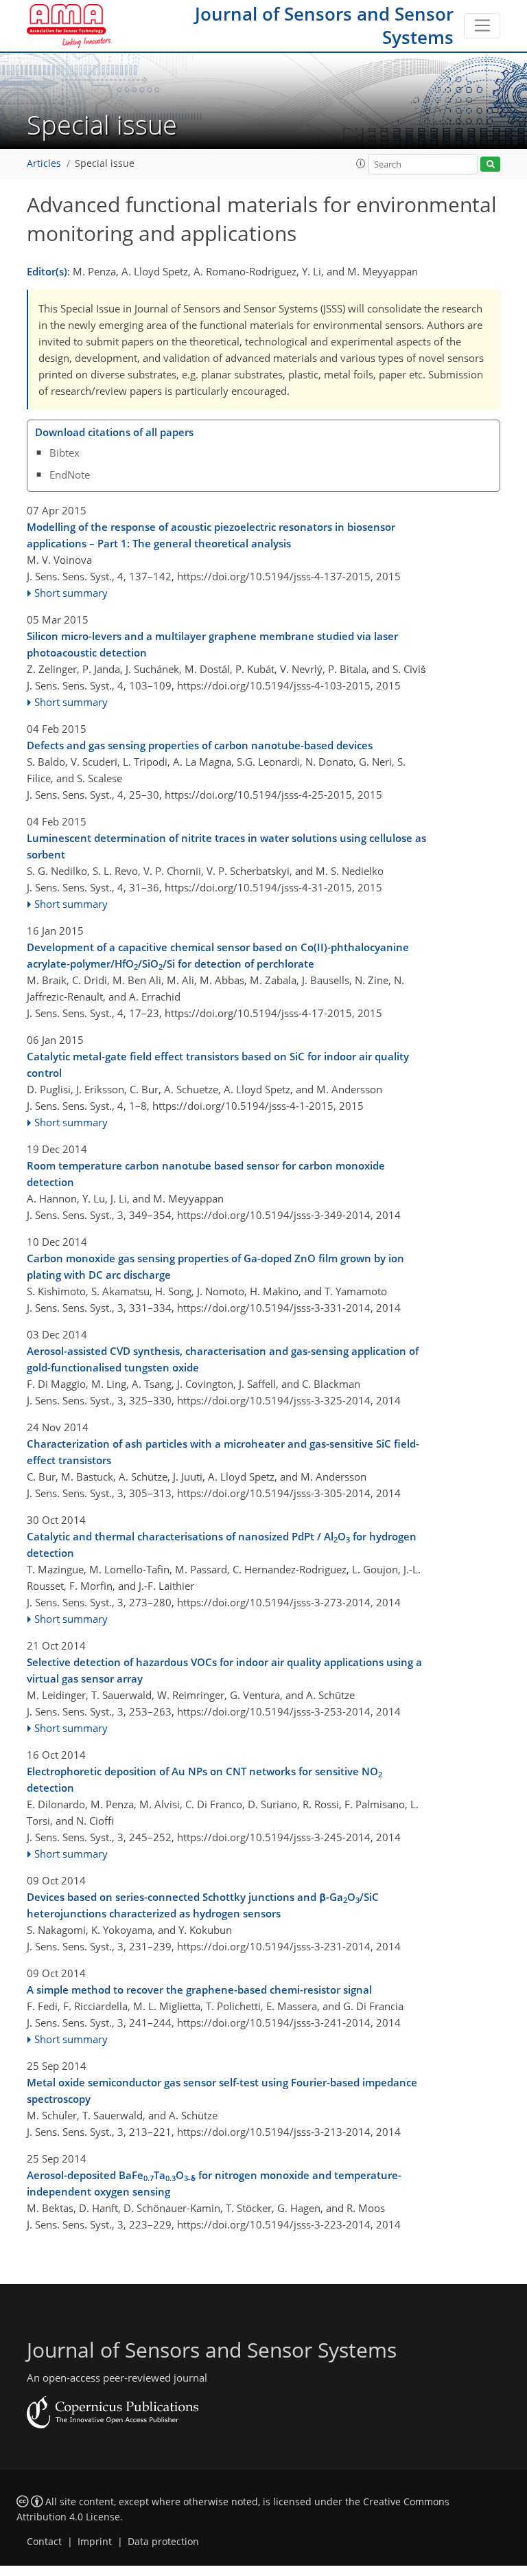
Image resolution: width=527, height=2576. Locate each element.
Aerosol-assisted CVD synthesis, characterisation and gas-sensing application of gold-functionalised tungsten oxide (223, 1359)
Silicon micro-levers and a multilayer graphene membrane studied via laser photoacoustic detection (212, 644)
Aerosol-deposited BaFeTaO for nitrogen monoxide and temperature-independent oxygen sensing (214, 2183)
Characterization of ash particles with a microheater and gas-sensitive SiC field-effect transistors (223, 1452)
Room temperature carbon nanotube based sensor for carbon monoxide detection (206, 1174)
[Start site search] (490, 164)
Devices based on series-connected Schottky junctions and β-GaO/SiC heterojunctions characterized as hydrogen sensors (203, 1905)
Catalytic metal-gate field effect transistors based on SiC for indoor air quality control (218, 1064)
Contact (44, 2542)
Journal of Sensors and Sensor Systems (324, 25)
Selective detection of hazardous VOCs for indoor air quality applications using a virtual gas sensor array (224, 1670)
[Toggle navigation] (482, 26)
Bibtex (65, 453)
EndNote (70, 475)
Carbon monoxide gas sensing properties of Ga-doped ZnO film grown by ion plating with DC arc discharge (215, 1266)
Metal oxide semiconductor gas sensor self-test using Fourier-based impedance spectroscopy (222, 2090)
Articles (44, 163)
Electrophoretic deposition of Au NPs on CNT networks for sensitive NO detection (204, 1779)
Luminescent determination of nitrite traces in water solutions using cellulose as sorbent (226, 846)
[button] (361, 163)
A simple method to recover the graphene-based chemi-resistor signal (199, 1990)
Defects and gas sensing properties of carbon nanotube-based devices (200, 745)
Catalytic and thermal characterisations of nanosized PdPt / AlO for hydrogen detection (222, 1545)
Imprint (95, 2542)
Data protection (163, 2542)
